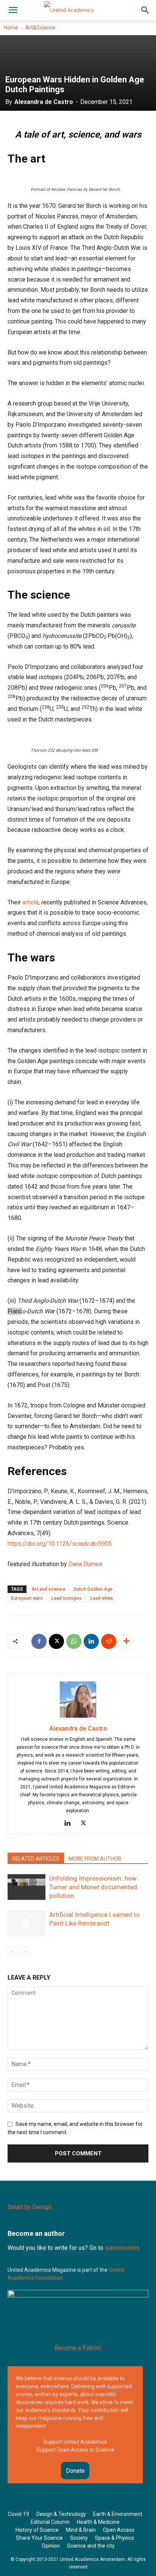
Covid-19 (19, 2514)
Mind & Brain (81, 2530)
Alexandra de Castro (44, 102)
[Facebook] (39, 1641)
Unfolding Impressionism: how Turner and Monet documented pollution (93, 1887)
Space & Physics (115, 2538)
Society (79, 2538)
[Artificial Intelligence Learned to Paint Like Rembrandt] (27, 1923)
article (30, 902)
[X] (56, 1641)
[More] (126, 1641)
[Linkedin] (91, 1641)
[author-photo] (78, 1718)
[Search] (145, 10)
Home (11, 28)
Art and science (48, 1589)
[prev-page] (12, 1951)
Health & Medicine (98, 2522)
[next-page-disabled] (24, 1951)
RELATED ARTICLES (36, 1859)
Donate (75, 2471)
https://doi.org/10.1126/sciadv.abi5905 (60, 1544)
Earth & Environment (118, 2514)
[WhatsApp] (74, 1641)
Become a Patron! (78, 2348)
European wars (27, 1598)
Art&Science (40, 28)
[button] (13, 10)
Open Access (119, 2530)
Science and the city (91, 2546)
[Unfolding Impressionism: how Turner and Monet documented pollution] (27, 1887)
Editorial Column (50, 2522)
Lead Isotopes (66, 1598)
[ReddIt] (109, 1641)
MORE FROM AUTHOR (95, 1859)
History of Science (37, 2530)
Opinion (51, 2546)
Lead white (101, 1598)
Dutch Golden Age (93, 1589)
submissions (122, 2248)
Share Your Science (39, 2538)
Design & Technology (61, 2514)
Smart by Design (30, 2207)
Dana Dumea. (86, 1564)
